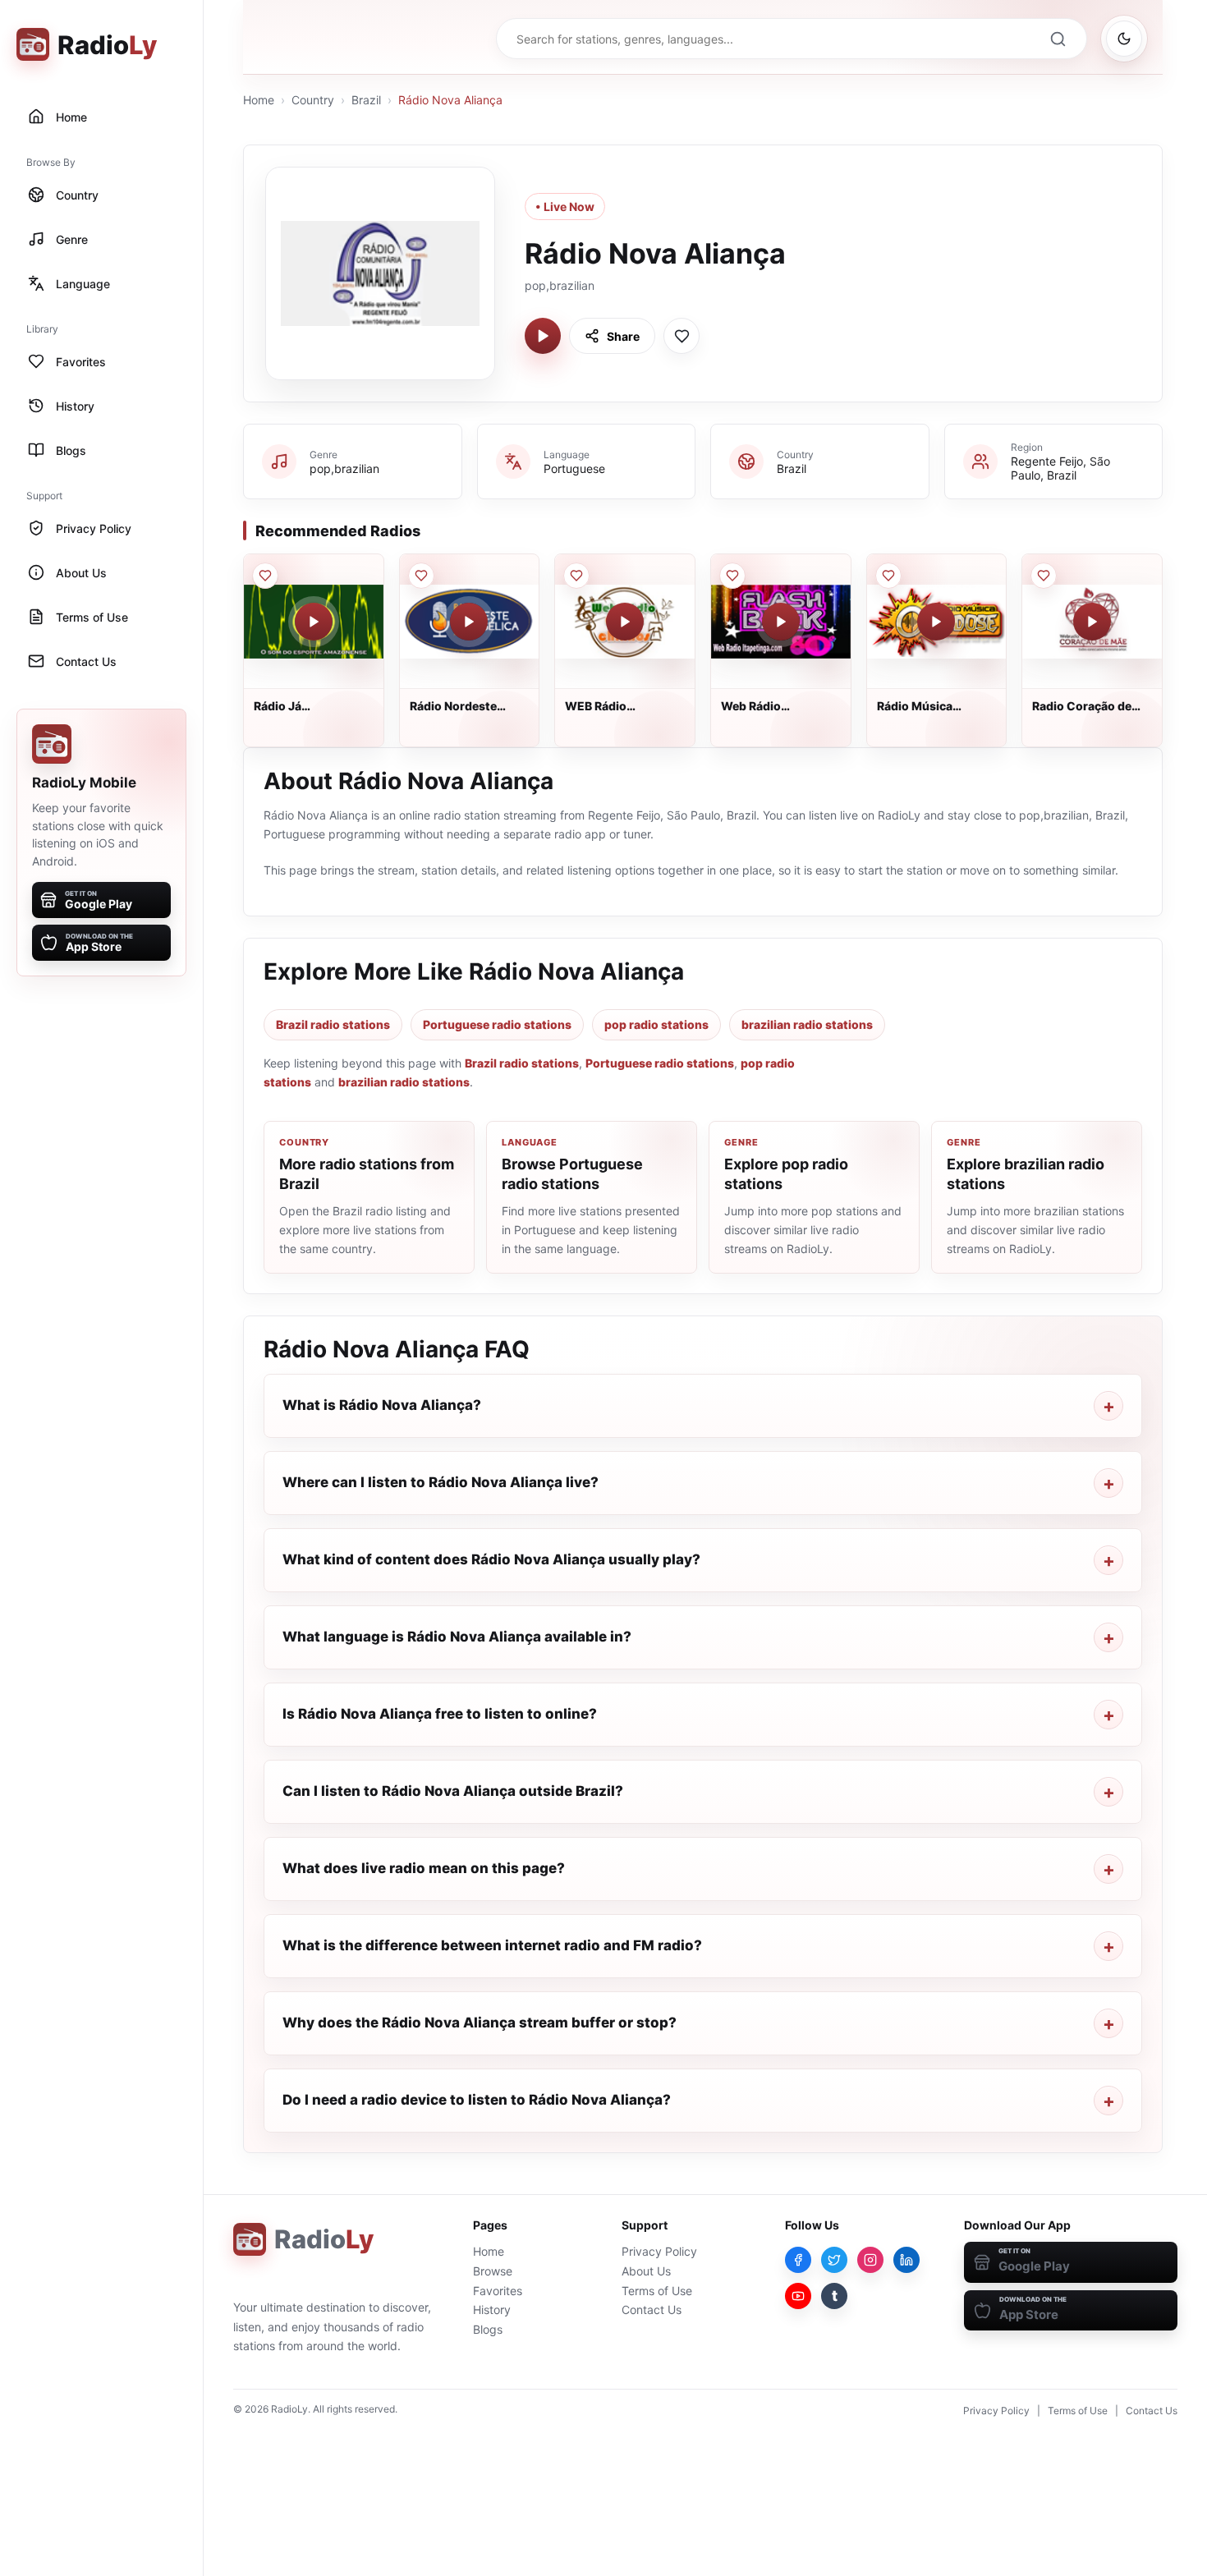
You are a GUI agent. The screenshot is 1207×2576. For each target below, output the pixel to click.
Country (313, 100)
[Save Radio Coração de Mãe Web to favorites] (1044, 576)
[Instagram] (870, 2260)
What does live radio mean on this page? (424, 1868)
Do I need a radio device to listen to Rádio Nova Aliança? (477, 2100)
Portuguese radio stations (497, 1024)
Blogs (488, 2329)
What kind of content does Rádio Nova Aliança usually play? (491, 1559)
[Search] (1058, 39)
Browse (493, 2271)
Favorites (498, 2291)
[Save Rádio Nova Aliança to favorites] (682, 336)
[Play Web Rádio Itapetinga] (781, 622)
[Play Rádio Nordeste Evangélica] (469, 622)
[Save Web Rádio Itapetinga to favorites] (732, 576)
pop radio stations (656, 1024)
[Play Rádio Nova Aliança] (543, 336)
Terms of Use (657, 2291)
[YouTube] (798, 2296)
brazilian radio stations (807, 1024)
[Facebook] (798, 2260)
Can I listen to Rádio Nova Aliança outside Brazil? (453, 1791)
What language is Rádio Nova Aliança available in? (457, 1637)
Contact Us (652, 2310)
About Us (646, 2271)
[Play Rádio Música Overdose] (936, 622)
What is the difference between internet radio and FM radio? (492, 1945)
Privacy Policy (659, 2251)
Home (259, 100)
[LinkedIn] (906, 2260)
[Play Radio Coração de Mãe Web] (1092, 622)
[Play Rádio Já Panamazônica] (314, 622)
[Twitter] (834, 2260)
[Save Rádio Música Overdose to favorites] (888, 576)
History (492, 2310)
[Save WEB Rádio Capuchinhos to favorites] (576, 576)
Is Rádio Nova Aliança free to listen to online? (440, 1714)
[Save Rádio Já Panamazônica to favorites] (265, 576)
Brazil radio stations (333, 1024)
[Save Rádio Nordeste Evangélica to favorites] (421, 576)
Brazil (366, 100)
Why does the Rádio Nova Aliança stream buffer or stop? (480, 2023)
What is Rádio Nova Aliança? (382, 1405)
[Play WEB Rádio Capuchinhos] (625, 622)
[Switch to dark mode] (1124, 39)
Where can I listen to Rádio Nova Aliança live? (441, 1482)
